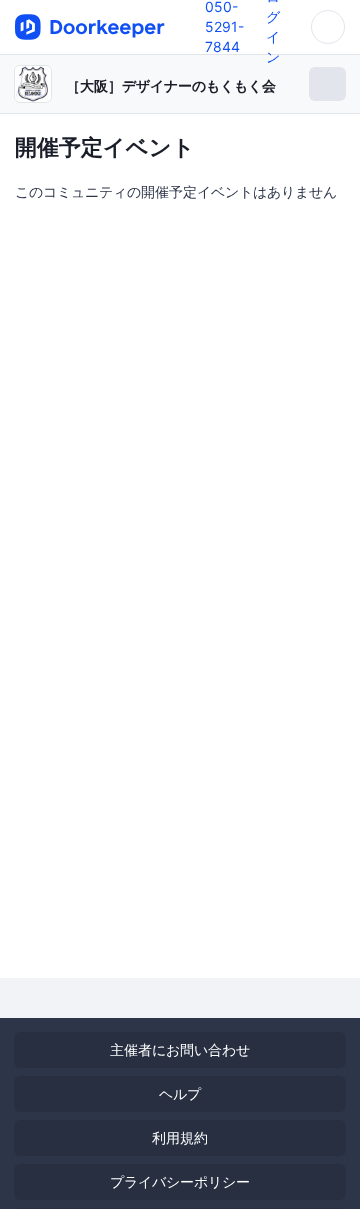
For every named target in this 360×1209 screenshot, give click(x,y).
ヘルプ (180, 1093)
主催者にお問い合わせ (180, 1049)
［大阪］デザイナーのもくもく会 (171, 85)
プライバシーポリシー (180, 1181)
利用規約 (180, 1137)
